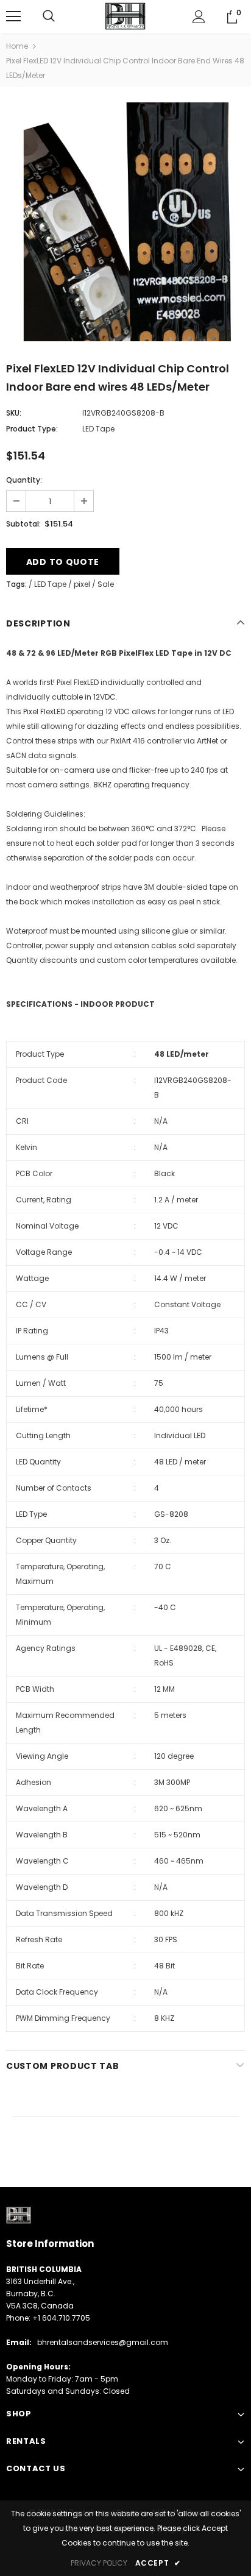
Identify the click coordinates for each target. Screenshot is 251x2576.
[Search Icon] (49, 16)
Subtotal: (23, 524)
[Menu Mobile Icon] (13, 16)
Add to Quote (63, 562)
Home (17, 46)
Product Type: (32, 429)
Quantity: (24, 480)
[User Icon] (199, 17)
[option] (125, 222)
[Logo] (125, 16)
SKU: (14, 413)
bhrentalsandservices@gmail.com (103, 2342)
